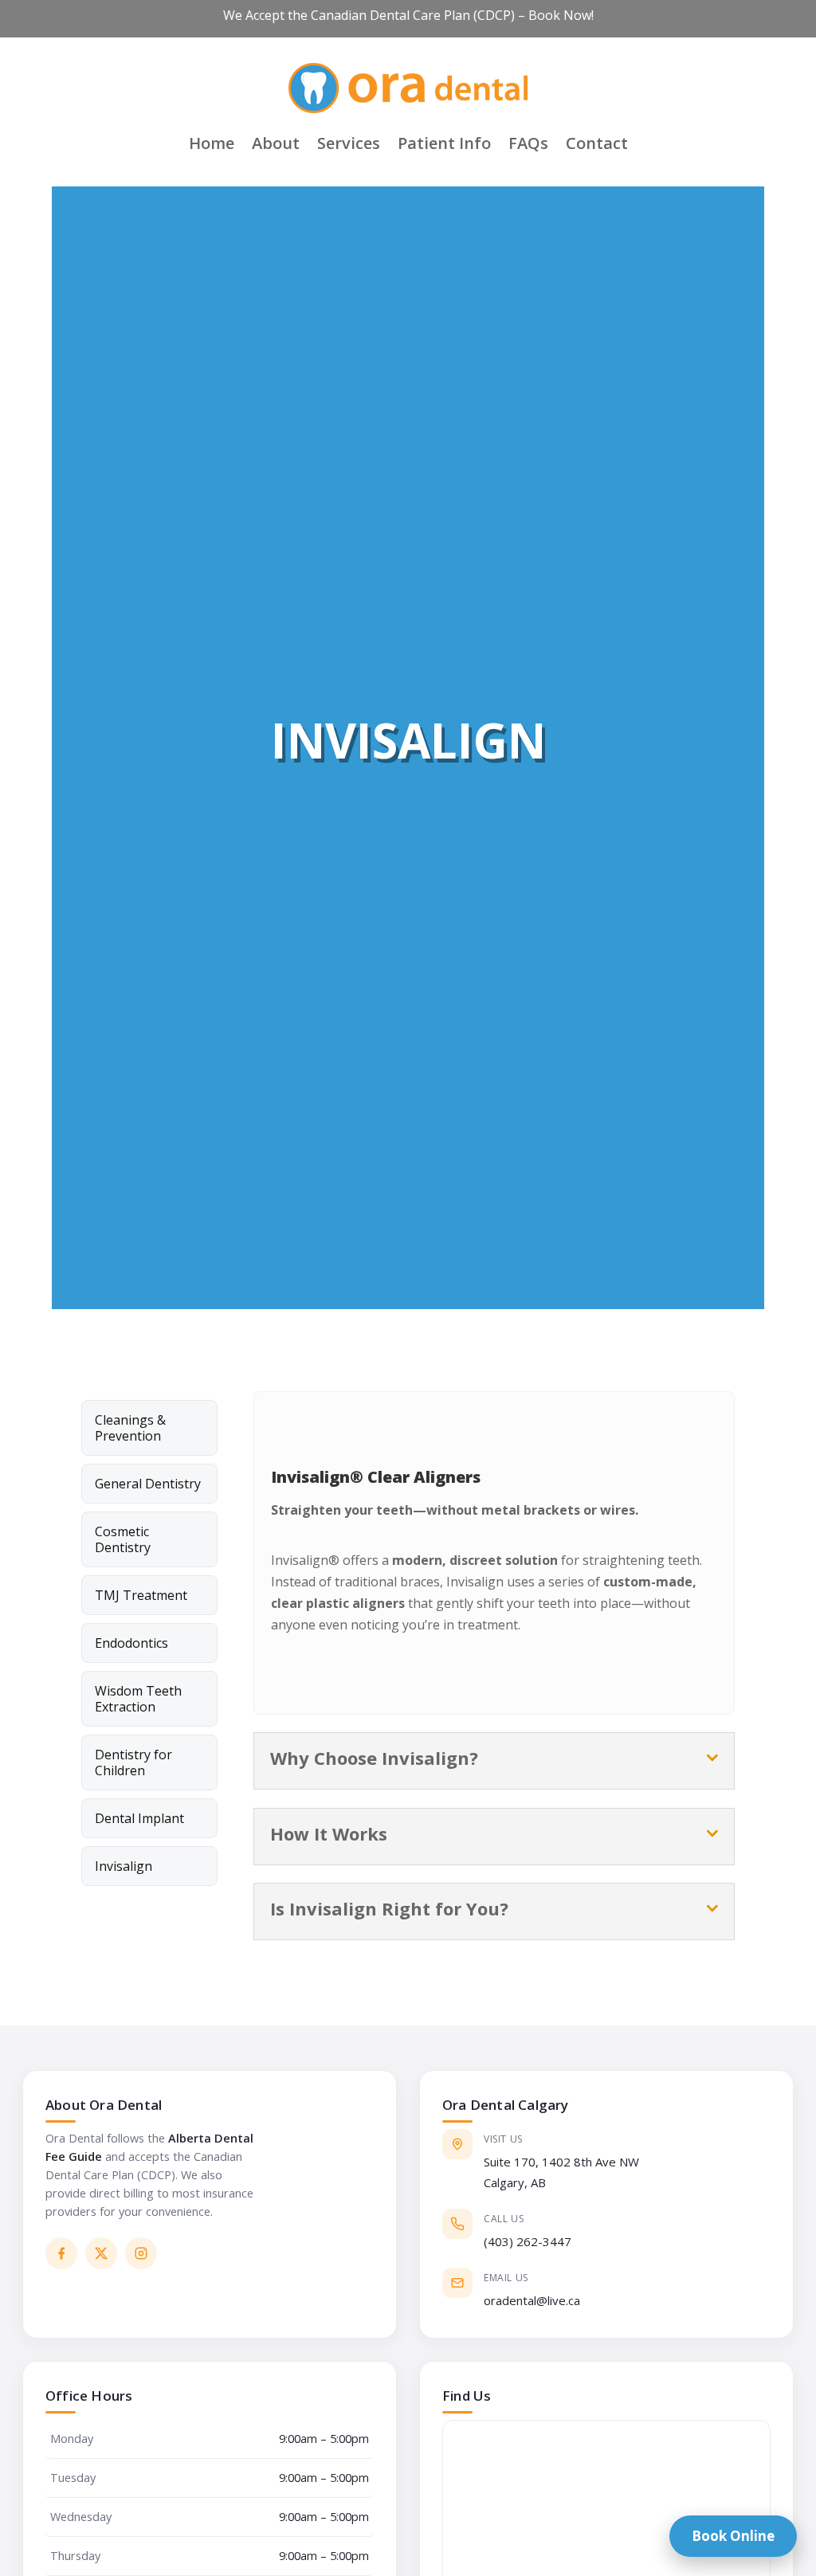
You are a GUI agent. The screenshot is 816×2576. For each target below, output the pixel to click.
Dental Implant (139, 1818)
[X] (101, 2253)
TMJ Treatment (141, 1595)
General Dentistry (148, 1484)
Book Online (733, 2536)
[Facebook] (61, 2253)
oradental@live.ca (532, 2300)
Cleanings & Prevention (130, 1428)
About (276, 143)
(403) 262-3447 (528, 2241)
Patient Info (444, 143)
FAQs (528, 143)
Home (212, 143)
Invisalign (124, 1866)
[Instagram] (141, 2253)
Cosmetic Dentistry (123, 1539)
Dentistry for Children (133, 1762)
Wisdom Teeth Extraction (138, 1699)
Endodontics (131, 1643)
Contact (597, 143)
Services (349, 143)
